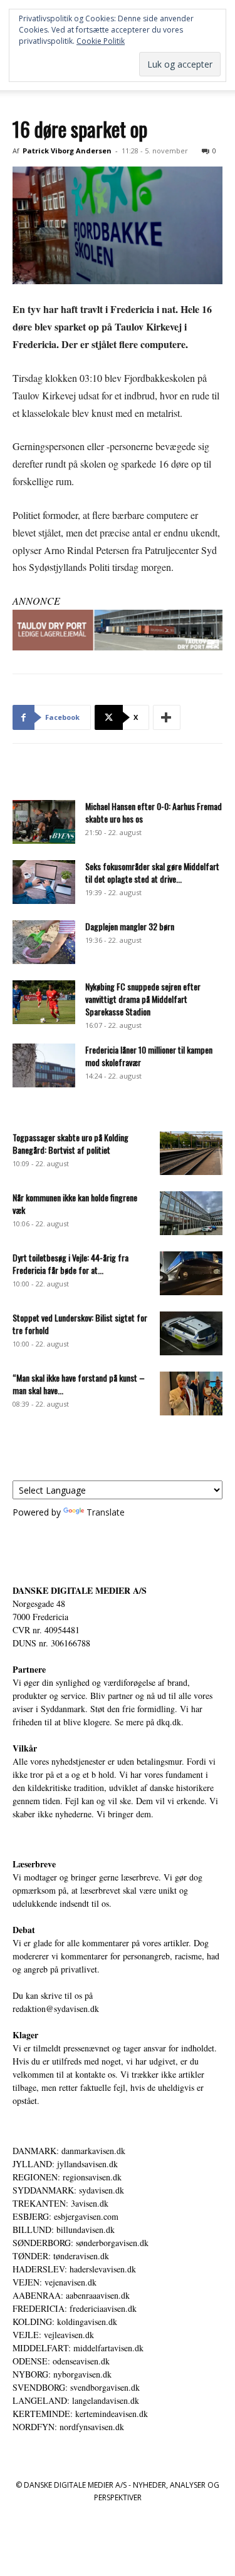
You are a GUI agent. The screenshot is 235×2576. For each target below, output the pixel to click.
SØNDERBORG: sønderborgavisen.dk (81, 2243)
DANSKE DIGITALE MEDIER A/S (80, 1590)
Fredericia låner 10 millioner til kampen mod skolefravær (149, 1056)
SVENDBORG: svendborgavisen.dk (76, 2387)
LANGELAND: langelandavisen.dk (76, 2400)
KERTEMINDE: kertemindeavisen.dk (80, 2414)
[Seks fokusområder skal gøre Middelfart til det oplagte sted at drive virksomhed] (44, 882)
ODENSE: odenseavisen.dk (61, 2361)
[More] (167, 717)
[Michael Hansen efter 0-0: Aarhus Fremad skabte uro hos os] (44, 822)
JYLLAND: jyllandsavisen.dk (65, 2164)
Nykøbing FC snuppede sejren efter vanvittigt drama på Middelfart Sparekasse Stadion (143, 999)
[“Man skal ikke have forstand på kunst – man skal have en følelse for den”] (191, 1393)
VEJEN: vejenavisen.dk (55, 2282)
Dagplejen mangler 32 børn (130, 926)
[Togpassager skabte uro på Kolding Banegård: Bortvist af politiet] (191, 1153)
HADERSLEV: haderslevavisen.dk (74, 2269)
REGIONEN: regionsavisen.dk (67, 2177)
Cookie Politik (101, 41)
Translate (106, 1512)
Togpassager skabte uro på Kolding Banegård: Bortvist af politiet (70, 1143)
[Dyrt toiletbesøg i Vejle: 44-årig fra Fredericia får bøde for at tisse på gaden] (191, 1273)
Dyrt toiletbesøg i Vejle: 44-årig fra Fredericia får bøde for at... (70, 1264)
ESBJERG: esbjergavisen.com (65, 2216)
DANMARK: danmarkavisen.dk (69, 2151)
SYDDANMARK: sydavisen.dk (68, 2190)
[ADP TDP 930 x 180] (118, 630)
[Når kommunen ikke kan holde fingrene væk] (191, 1213)
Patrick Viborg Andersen (67, 151)
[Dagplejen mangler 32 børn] (44, 942)
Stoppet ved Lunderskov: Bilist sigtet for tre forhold (80, 1324)
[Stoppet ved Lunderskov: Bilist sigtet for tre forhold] (191, 1333)
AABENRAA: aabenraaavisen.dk (71, 2295)
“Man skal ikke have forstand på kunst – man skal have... (79, 1384)
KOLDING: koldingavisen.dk (65, 2322)
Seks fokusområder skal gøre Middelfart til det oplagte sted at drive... (152, 872)
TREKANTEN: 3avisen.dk (60, 2203)
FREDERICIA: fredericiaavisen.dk (75, 2308)
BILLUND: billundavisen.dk (64, 2230)
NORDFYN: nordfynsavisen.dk (68, 2427)
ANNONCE (36, 601)
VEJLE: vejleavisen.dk (53, 2335)
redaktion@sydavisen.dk (56, 2009)
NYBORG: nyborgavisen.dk (62, 2374)
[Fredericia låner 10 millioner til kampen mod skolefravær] (44, 1065)
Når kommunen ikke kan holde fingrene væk (75, 1203)
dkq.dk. (170, 1722)
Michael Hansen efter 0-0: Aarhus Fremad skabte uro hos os (154, 812)
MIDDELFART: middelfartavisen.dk (78, 2348)
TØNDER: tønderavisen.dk (61, 2256)
